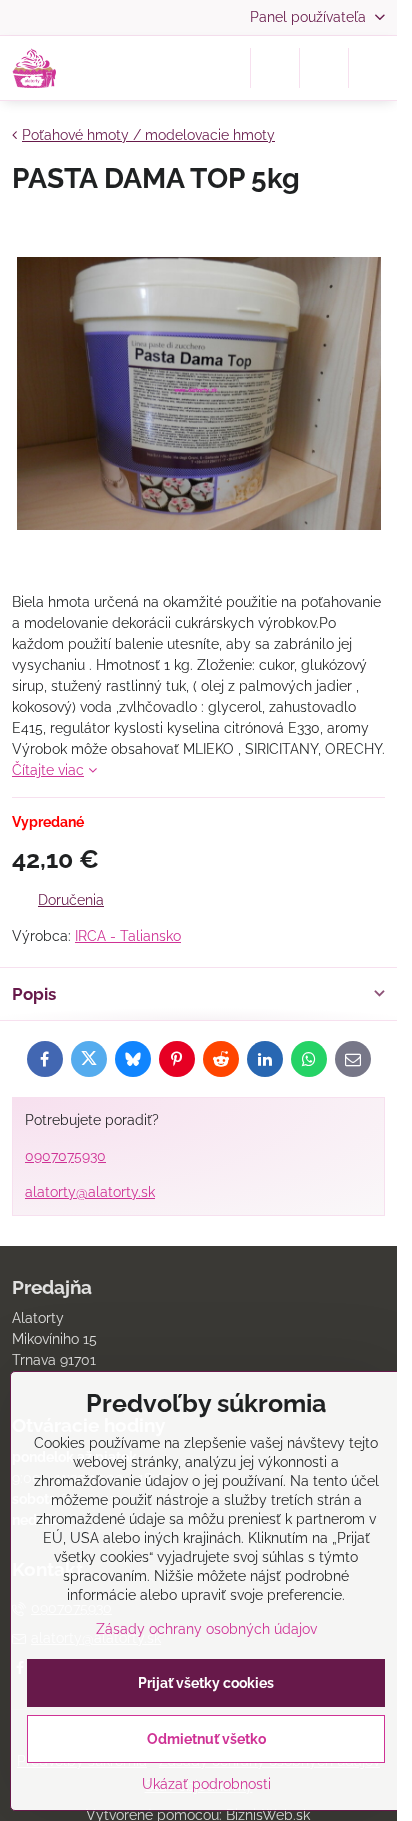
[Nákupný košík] (324, 68)
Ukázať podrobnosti (206, 1784)
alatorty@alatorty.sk (90, 1192)
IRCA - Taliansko (128, 936)
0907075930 (65, 1156)
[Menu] (373, 68)
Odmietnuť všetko (206, 1739)
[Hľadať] (275, 68)
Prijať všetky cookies (206, 1683)
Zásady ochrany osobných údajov (206, 1629)
